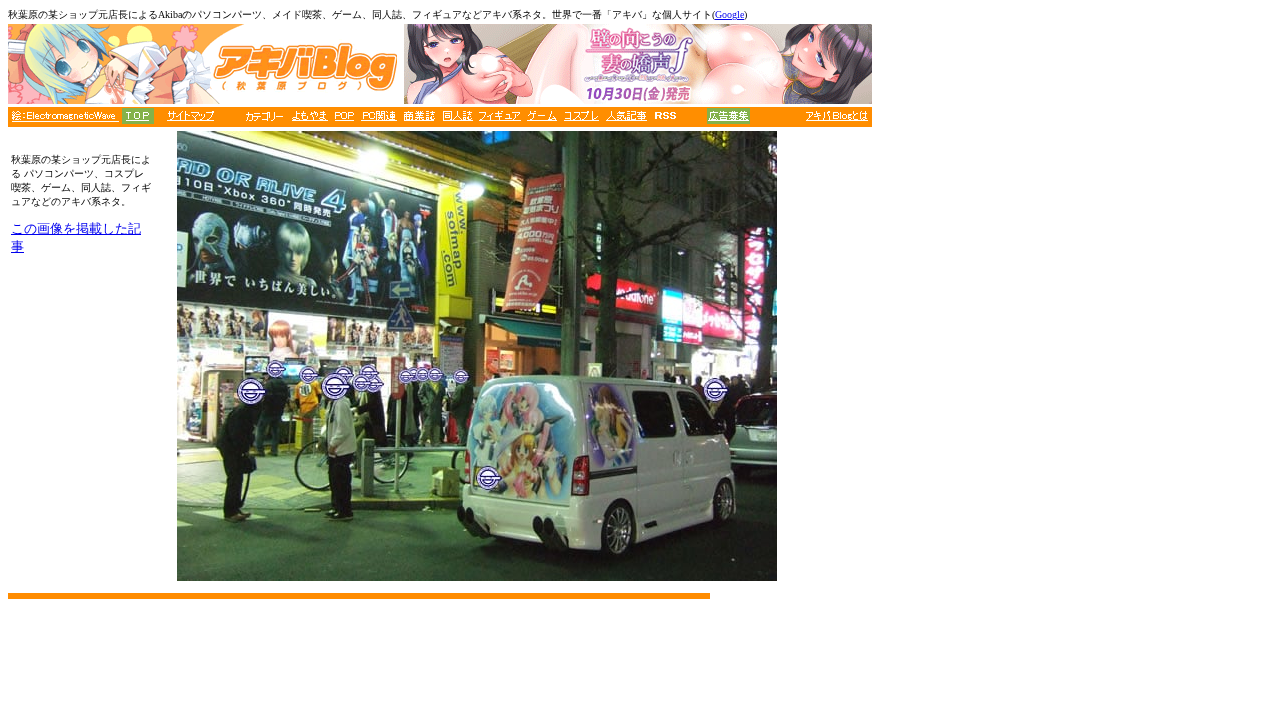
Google (729, 14)
